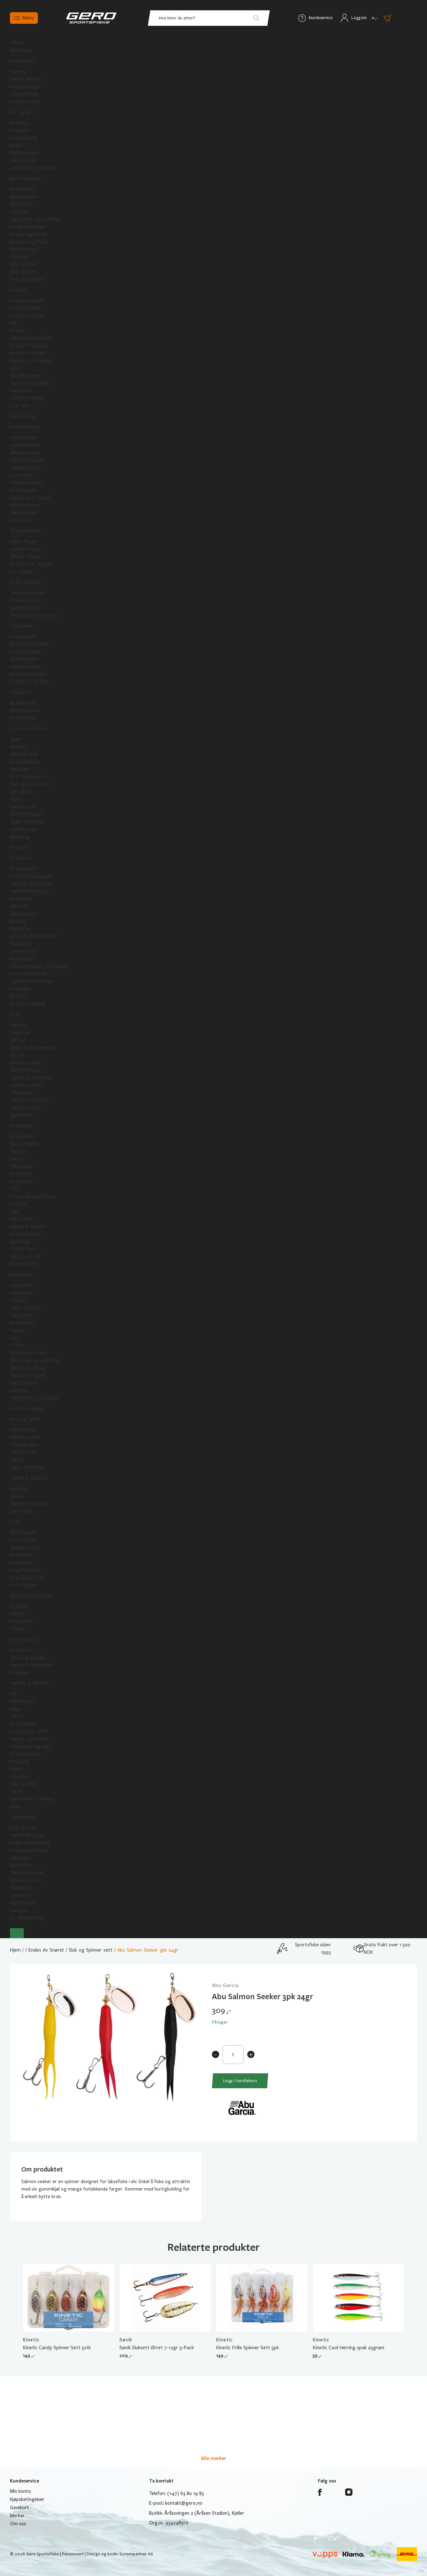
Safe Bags (20, 1858)
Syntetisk (20, 1242)
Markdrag (20, 837)
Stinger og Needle (29, 234)
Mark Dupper (23, 1532)
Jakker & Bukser (26, 1308)
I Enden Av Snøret (28, 729)
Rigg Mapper (23, 1903)
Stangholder (23, 1724)
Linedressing (23, 951)
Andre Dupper (24, 1585)
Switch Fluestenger (30, 891)
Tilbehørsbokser (27, 1873)
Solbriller (19, 1390)
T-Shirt (17, 1345)
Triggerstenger (26, 531)
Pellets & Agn (24, 153)
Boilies (17, 145)
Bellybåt (18, 996)
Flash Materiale (25, 1234)
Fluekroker (21, 1174)
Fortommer (22, 1621)
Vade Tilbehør (24, 1383)
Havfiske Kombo (27, 316)
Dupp (15, 1522)
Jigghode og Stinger (31, 1596)
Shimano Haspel (26, 483)
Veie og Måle (23, 1784)
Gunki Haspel (23, 490)
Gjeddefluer (22, 1115)
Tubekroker (22, 1093)
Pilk (13, 323)
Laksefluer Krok (26, 1108)
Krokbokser (22, 1181)
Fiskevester (22, 1315)
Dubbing (18, 1204)
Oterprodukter (26, 1754)
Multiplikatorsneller (30, 644)
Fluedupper (21, 1555)
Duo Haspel (22, 475)
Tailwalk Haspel (25, 468)
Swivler (17, 1496)
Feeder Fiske (23, 61)
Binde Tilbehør (25, 1144)
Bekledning (21, 1275)
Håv (14, 1694)
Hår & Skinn (22, 1219)
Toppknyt (20, 257)
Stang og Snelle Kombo (34, 615)
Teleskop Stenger (28, 593)
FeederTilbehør (26, 79)
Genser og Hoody (28, 1368)
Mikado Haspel (25, 505)
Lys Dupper (21, 1562)
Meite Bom (21, 204)
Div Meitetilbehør (28, 227)
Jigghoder (20, 1606)
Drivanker (20, 1776)
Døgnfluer (20, 1033)
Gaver (16, 1806)
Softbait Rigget (26, 814)
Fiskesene (20, 692)
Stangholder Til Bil (29, 1731)
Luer (15, 1338)
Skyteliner (20, 929)
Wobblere (20, 769)
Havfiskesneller (25, 308)
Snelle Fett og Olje (29, 682)
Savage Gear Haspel (30, 498)
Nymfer (18, 1055)
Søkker (17, 1460)
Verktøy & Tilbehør (30, 1683)
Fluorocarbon (24, 718)
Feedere (18, 72)
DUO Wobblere (25, 777)
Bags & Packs (23, 1828)
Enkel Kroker (23, 1430)
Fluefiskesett (23, 869)
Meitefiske (21, 50)
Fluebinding (21, 1126)
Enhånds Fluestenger (31, 876)
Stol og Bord (23, 272)
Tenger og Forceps (30, 1739)
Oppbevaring (23, 1817)
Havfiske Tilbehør (28, 398)
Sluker (16, 739)
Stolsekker (21, 1895)
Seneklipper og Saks (30, 1746)
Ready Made (22, 189)
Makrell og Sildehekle (31, 361)
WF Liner (19, 906)
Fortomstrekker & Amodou (38, 966)
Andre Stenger (25, 582)
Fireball (17, 331)
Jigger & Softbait (28, 822)
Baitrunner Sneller (28, 674)
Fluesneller (21, 899)
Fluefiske (19, 847)
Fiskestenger (23, 416)
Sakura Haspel (24, 513)
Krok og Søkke (25, 1419)
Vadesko (19, 1300)
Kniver (16, 1769)
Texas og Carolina (28, 1658)
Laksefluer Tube (26, 1085)
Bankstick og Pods (29, 242)
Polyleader (20, 989)
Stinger (18, 1614)
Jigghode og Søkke (30, 383)
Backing (18, 921)
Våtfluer (18, 1025)
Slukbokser (21, 1865)
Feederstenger (25, 87)
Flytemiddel (22, 959)
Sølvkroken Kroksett (31, 338)
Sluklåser (19, 1489)
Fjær (15, 1212)
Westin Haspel (25, 453)
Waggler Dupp (25, 1547)
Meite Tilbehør (25, 179)
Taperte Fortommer (31, 981)
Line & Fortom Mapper (33, 936)
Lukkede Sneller (26, 667)
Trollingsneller (24, 659)
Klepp (15, 1709)
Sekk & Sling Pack (28, 1835)
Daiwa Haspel (23, 438)
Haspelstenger (25, 427)
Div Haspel (20, 520)
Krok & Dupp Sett (28, 1578)
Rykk (15, 368)
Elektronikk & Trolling (32, 1799)
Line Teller (20, 406)
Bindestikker (23, 1136)
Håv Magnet (22, 1701)
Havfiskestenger (27, 301)
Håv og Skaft (23, 264)
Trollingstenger (26, 600)
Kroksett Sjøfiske (28, 353)
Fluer (15, 1014)
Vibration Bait (24, 754)
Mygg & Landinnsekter (33, 1048)
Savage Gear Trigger (31, 564)
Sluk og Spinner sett (31, 784)
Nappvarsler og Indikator (35, 219)
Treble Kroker (24, 1445)
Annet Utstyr (24, 1639)
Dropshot (20, 1650)
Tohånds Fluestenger (32, 884)
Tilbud (16, 43)
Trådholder (21, 1166)
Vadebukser (22, 1293)
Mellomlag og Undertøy (34, 1360)
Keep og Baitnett (28, 279)
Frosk (16, 799)
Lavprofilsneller (25, 652)
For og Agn (22, 112)
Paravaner (20, 1761)
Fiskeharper (22, 391)
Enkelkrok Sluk (25, 1437)
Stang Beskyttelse (29, 1850)
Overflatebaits (25, 762)
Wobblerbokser (26, 1880)
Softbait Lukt (24, 829)
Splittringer (22, 1511)
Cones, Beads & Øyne (32, 1197)
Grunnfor (20, 123)
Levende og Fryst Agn (33, 168)
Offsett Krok (23, 1452)
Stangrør (19, 1910)
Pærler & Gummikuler (32, 1665)
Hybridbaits (22, 792)
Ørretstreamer (26, 1063)
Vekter (17, 1716)
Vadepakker (22, 1285)
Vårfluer (18, 1040)
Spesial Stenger (26, 608)
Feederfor (20, 130)
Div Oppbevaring (27, 1918)
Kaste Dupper (24, 1540)
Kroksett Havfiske (28, 346)
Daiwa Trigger (24, 541)
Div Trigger (21, 572)
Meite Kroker (23, 197)
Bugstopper (22, 1323)
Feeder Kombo (25, 102)
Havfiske (19, 290)
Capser (17, 1330)
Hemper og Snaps (28, 1504)
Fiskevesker (22, 1888)
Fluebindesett (24, 1264)
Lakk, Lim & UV (25, 1257)
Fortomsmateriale (29, 974)
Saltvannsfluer (25, 1070)
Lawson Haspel (25, 445)
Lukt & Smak (23, 160)
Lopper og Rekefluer (31, 1078)
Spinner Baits (23, 807)
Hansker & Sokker (28, 1375)
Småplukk (20, 1673)
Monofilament (25, 710)
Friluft (16, 1791)
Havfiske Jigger (26, 376)
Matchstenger (25, 249)
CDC (15, 1189)
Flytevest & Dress (28, 1353)
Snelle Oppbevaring (30, 1843)
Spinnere (19, 747)
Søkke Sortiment (28, 1467)
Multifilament (24, 703)
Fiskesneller (22, 626)
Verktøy (18, 1151)
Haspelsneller (23, 637)
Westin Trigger (25, 556)
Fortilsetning (23, 138)
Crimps (17, 1629)
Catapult (19, 212)
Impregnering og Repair (34, 1398)
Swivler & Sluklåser (29, 1478)
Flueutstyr (21, 858)
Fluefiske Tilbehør (28, 1004)
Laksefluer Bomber (29, 1100)
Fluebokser (21, 944)
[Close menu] (17, 1933)
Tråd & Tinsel (23, 1249)
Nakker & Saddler (27, 1227)
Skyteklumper (24, 914)
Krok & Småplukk (27, 1409)
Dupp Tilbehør (25, 1570)
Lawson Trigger (26, 549)
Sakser (17, 1159)
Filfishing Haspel (26, 460)
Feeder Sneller (25, 94)
